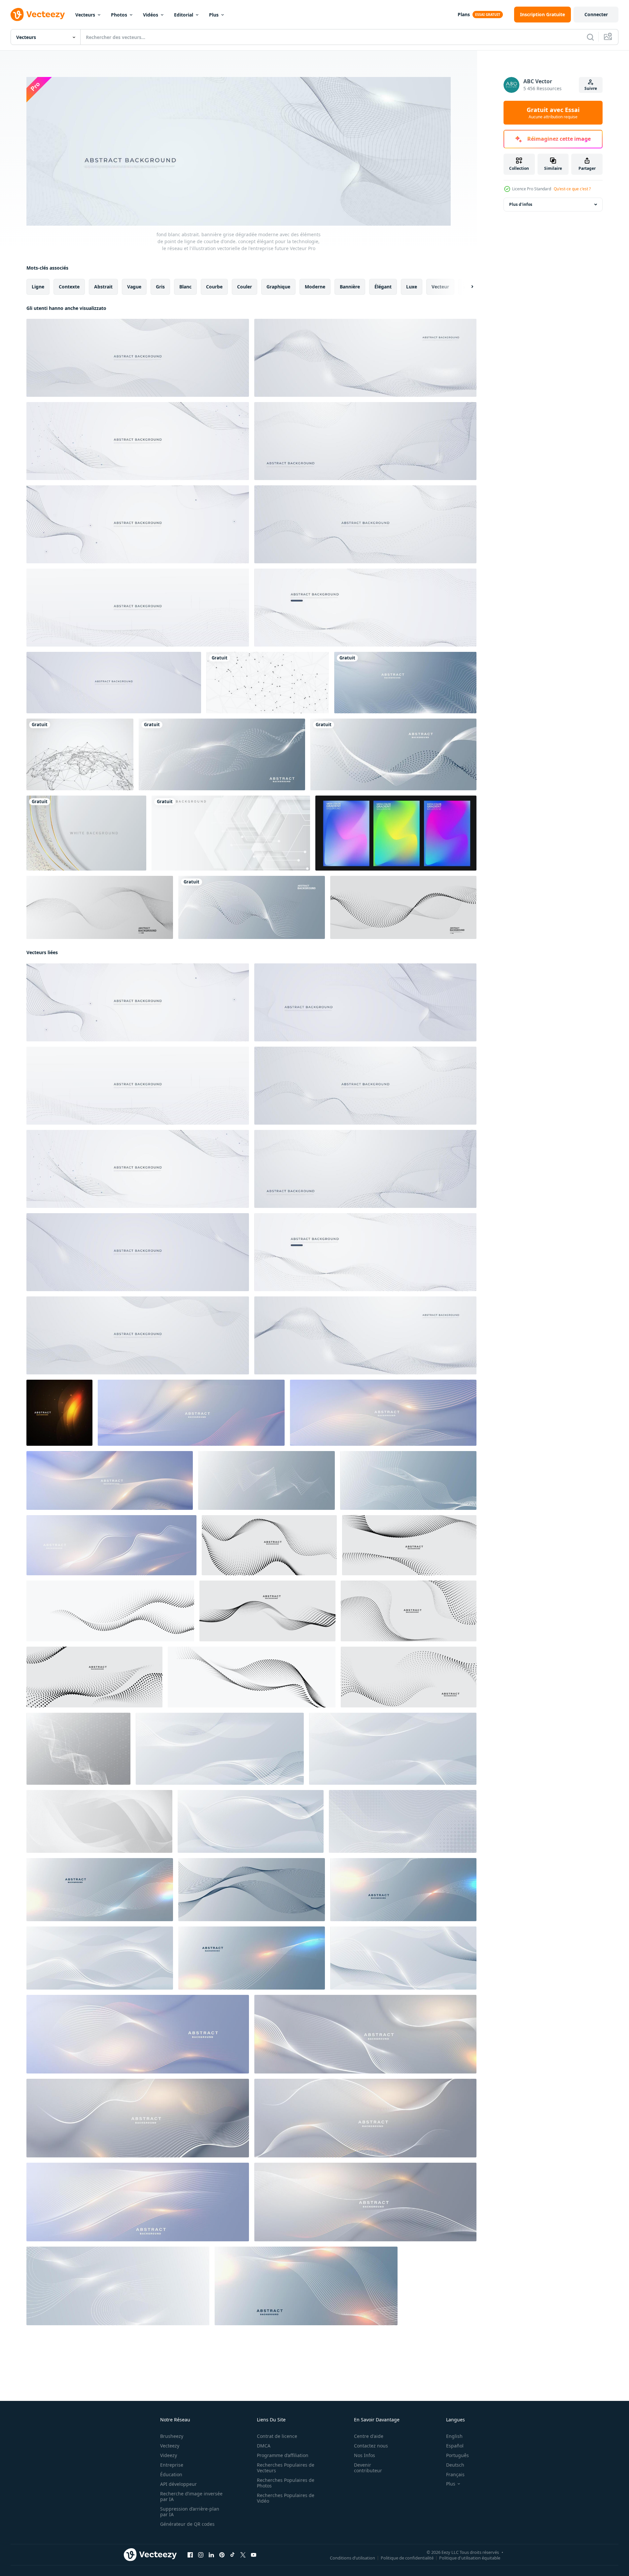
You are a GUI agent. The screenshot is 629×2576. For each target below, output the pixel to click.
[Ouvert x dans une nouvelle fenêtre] (243, 2555)
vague (134, 286)
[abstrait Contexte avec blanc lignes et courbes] (220, 1748)
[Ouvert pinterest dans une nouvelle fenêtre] (222, 2555)
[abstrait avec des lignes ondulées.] (100, 1889)
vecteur (440, 286)
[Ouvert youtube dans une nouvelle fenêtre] (254, 2555)
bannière (350, 286)
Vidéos (151, 15)
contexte (69, 286)
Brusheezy (172, 2436)
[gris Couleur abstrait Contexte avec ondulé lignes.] (99, 1821)
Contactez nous (371, 2446)
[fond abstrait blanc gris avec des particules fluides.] (222, 754)
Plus (214, 15)
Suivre (591, 88)
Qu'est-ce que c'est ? (572, 189)
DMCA (264, 2446)
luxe (412, 286)
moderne (315, 286)
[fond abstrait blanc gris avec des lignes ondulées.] (405, 683)
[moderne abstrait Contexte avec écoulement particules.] (138, 2034)
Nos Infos (365, 2455)
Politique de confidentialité (407, 2558)
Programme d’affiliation (283, 2455)
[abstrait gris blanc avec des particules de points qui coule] (100, 907)
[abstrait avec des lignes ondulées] (252, 1889)
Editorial (184, 15)
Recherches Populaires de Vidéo (286, 2498)
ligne (38, 286)
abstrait (103, 286)
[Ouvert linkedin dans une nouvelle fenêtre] (211, 2555)
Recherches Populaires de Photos (286, 2483)
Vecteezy (170, 2446)
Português (457, 2455)
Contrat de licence (277, 2436)
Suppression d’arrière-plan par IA (190, 2512)
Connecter (596, 14)
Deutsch (455, 2465)
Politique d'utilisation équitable (470, 2558)
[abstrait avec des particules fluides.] (111, 1545)
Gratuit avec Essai (553, 113)
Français (455, 2474)
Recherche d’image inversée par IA (191, 2496)
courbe (214, 286)
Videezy (169, 2455)
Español (455, 2446)
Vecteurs (85, 15)
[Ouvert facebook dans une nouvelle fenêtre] (190, 2555)
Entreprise (172, 2465)
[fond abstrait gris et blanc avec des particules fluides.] (403, 907)
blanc (185, 286)
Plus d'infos (521, 204)
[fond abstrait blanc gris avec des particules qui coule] (59, 1412)
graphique (278, 286)
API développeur (178, 2484)
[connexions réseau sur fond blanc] (268, 683)
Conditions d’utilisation (352, 2558)
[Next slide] (467, 286)
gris (160, 286)
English (454, 2436)
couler (245, 286)
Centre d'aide (369, 2436)
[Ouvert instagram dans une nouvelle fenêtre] (201, 2555)
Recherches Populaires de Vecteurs (286, 2468)
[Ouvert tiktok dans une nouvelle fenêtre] (232, 2555)
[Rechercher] (590, 37)
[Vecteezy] (38, 15)
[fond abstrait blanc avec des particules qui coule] (408, 1480)
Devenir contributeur (368, 2468)
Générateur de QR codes (187, 2524)
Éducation (171, 2474)
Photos (119, 15)
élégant (383, 286)
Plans (464, 14)
